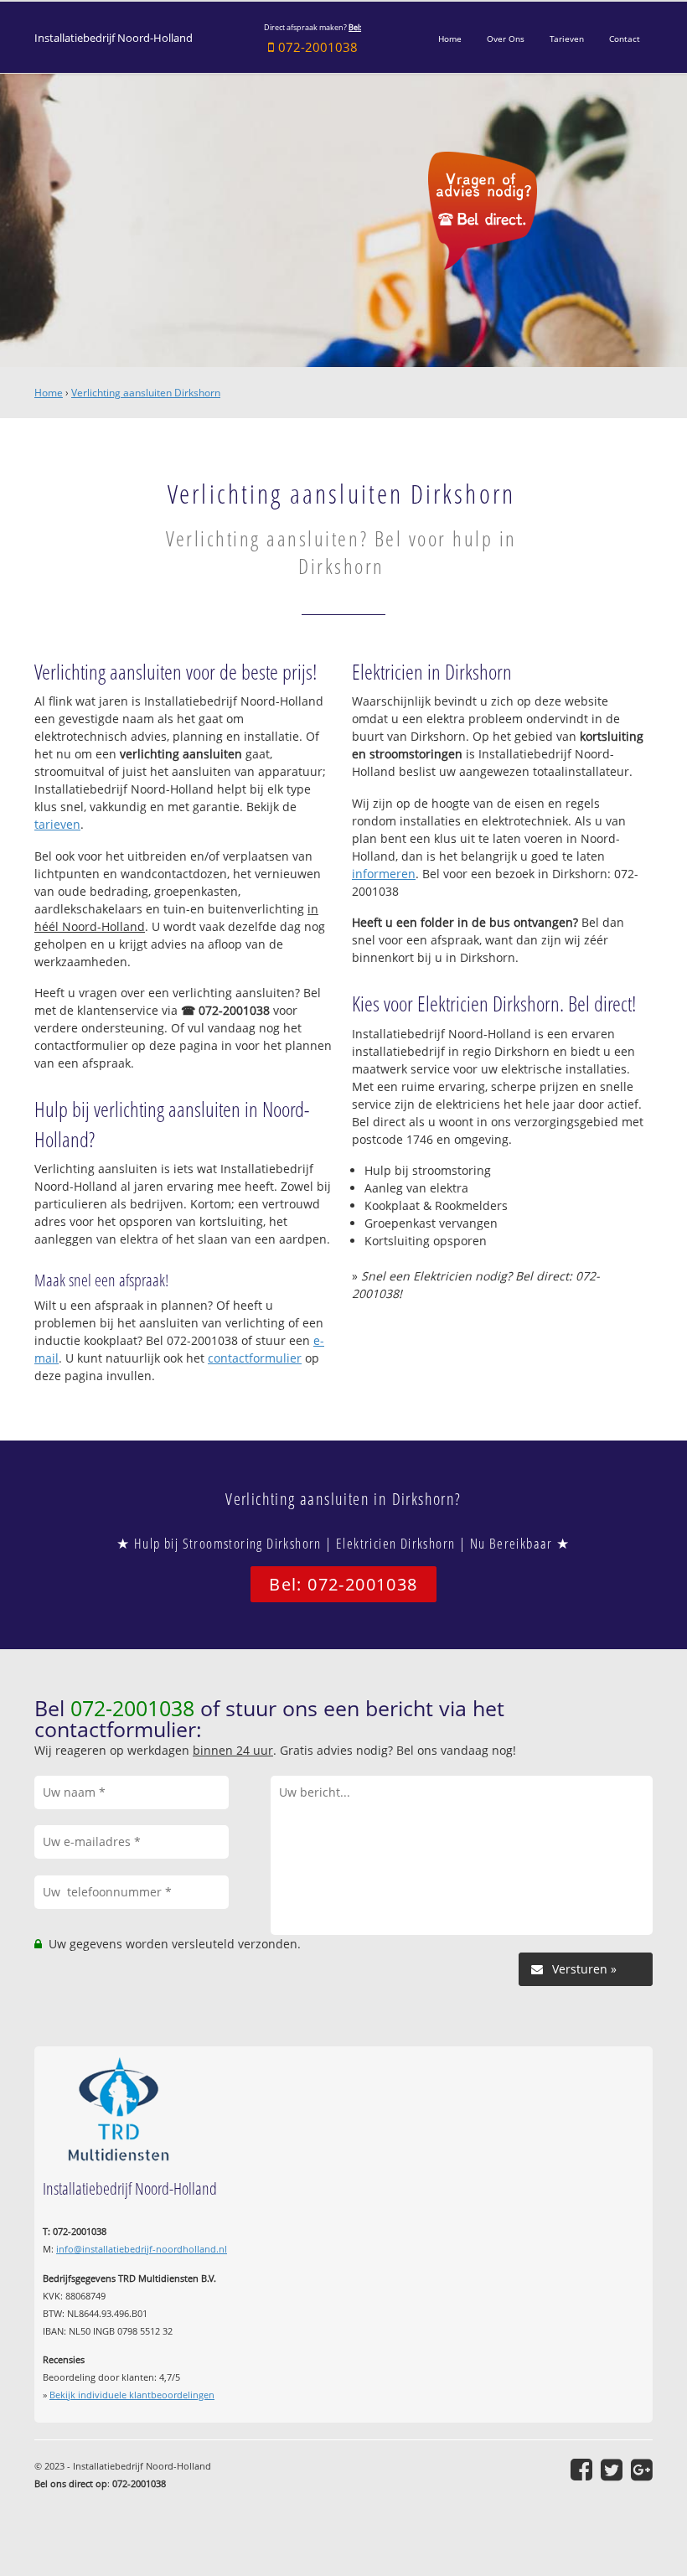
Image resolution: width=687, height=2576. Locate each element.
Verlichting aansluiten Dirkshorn (146, 393)
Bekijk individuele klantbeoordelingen (132, 2395)
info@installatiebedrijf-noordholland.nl (142, 2249)
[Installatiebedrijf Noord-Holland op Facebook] (581, 2470)
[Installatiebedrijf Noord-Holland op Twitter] (612, 2470)
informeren (384, 874)
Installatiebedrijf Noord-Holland (114, 38)
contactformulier (255, 1358)
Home (49, 393)
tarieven (57, 824)
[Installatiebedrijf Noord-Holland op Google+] (642, 2470)
